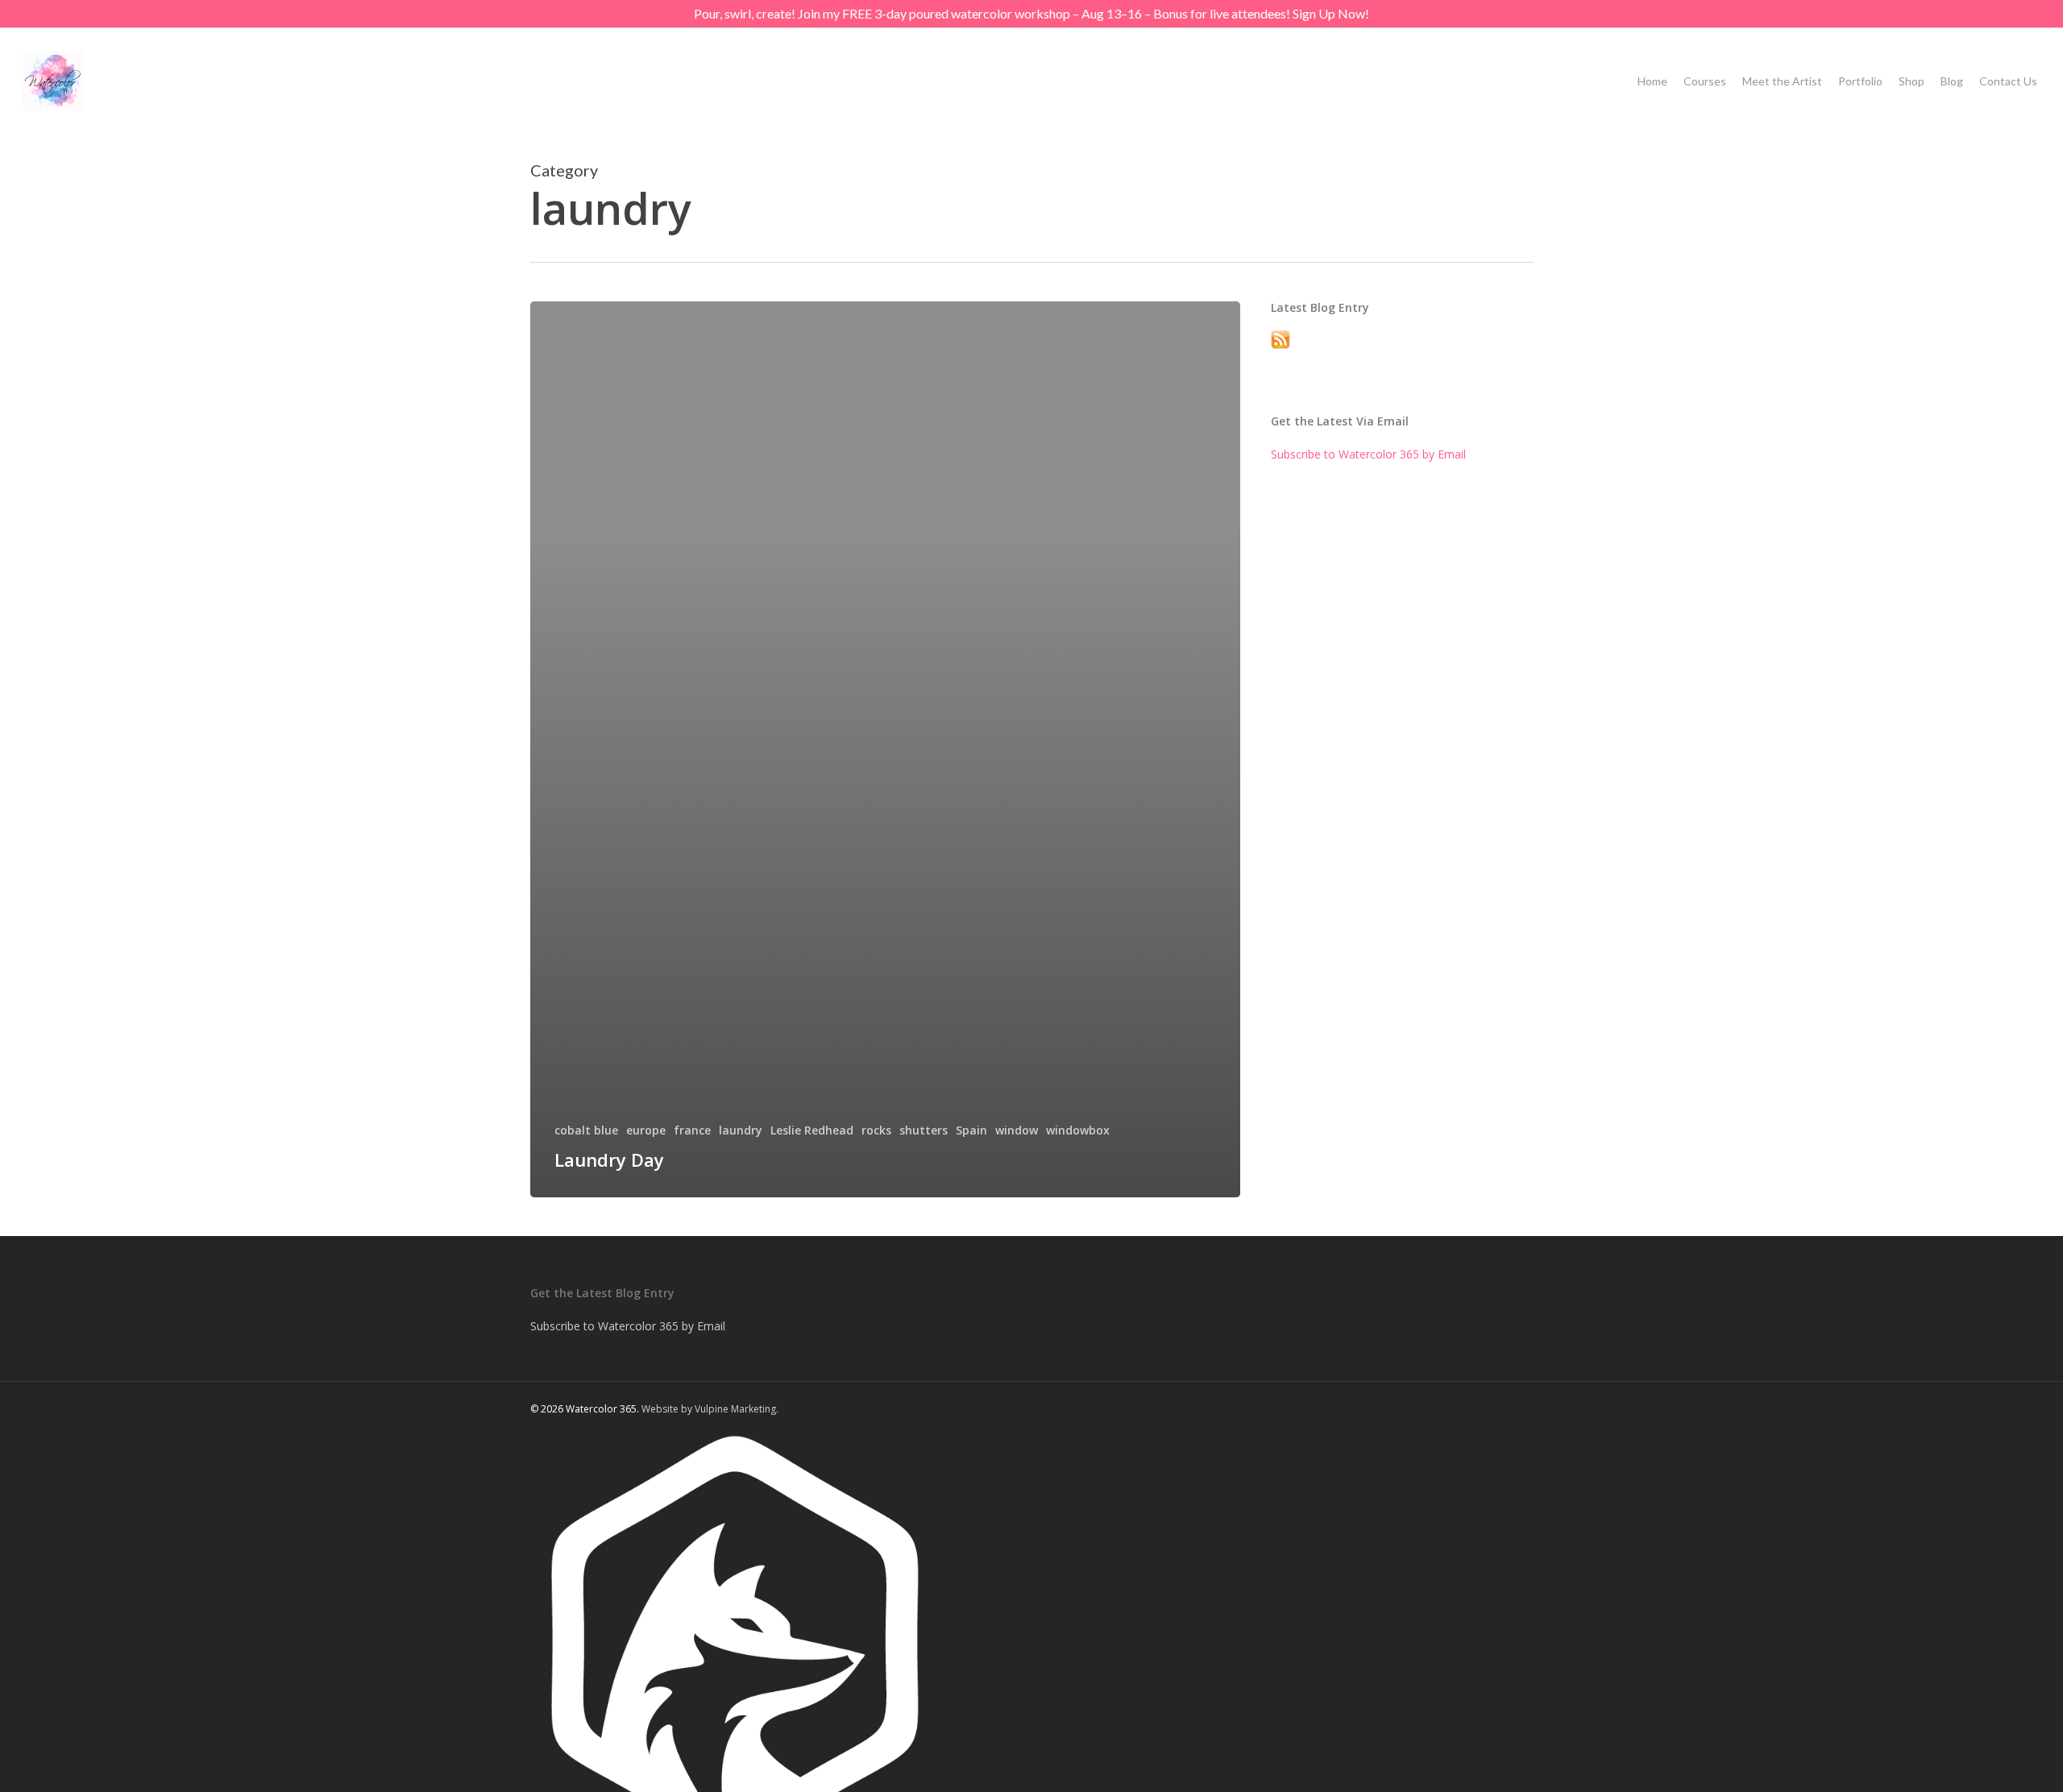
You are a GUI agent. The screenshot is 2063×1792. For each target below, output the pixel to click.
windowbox (1078, 1130)
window (1017, 1130)
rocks (876, 1130)
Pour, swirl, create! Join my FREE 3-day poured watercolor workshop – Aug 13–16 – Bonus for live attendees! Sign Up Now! (1031, 13)
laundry (741, 1130)
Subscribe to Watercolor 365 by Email (1368, 454)
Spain (971, 1130)
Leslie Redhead (812, 1130)
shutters (924, 1130)
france (692, 1130)
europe (646, 1130)
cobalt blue (586, 1130)
